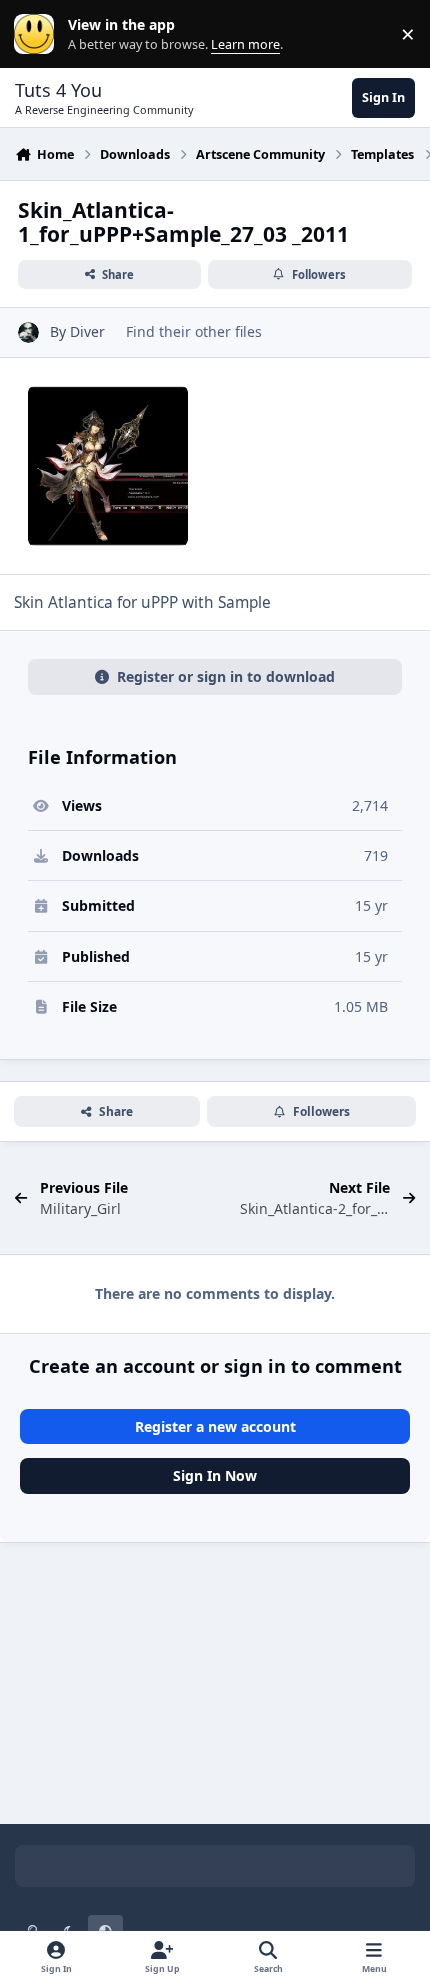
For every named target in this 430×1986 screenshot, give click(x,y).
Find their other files (194, 331)
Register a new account (215, 1426)
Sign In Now (215, 1475)
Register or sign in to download (226, 676)
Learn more (38, 34)
